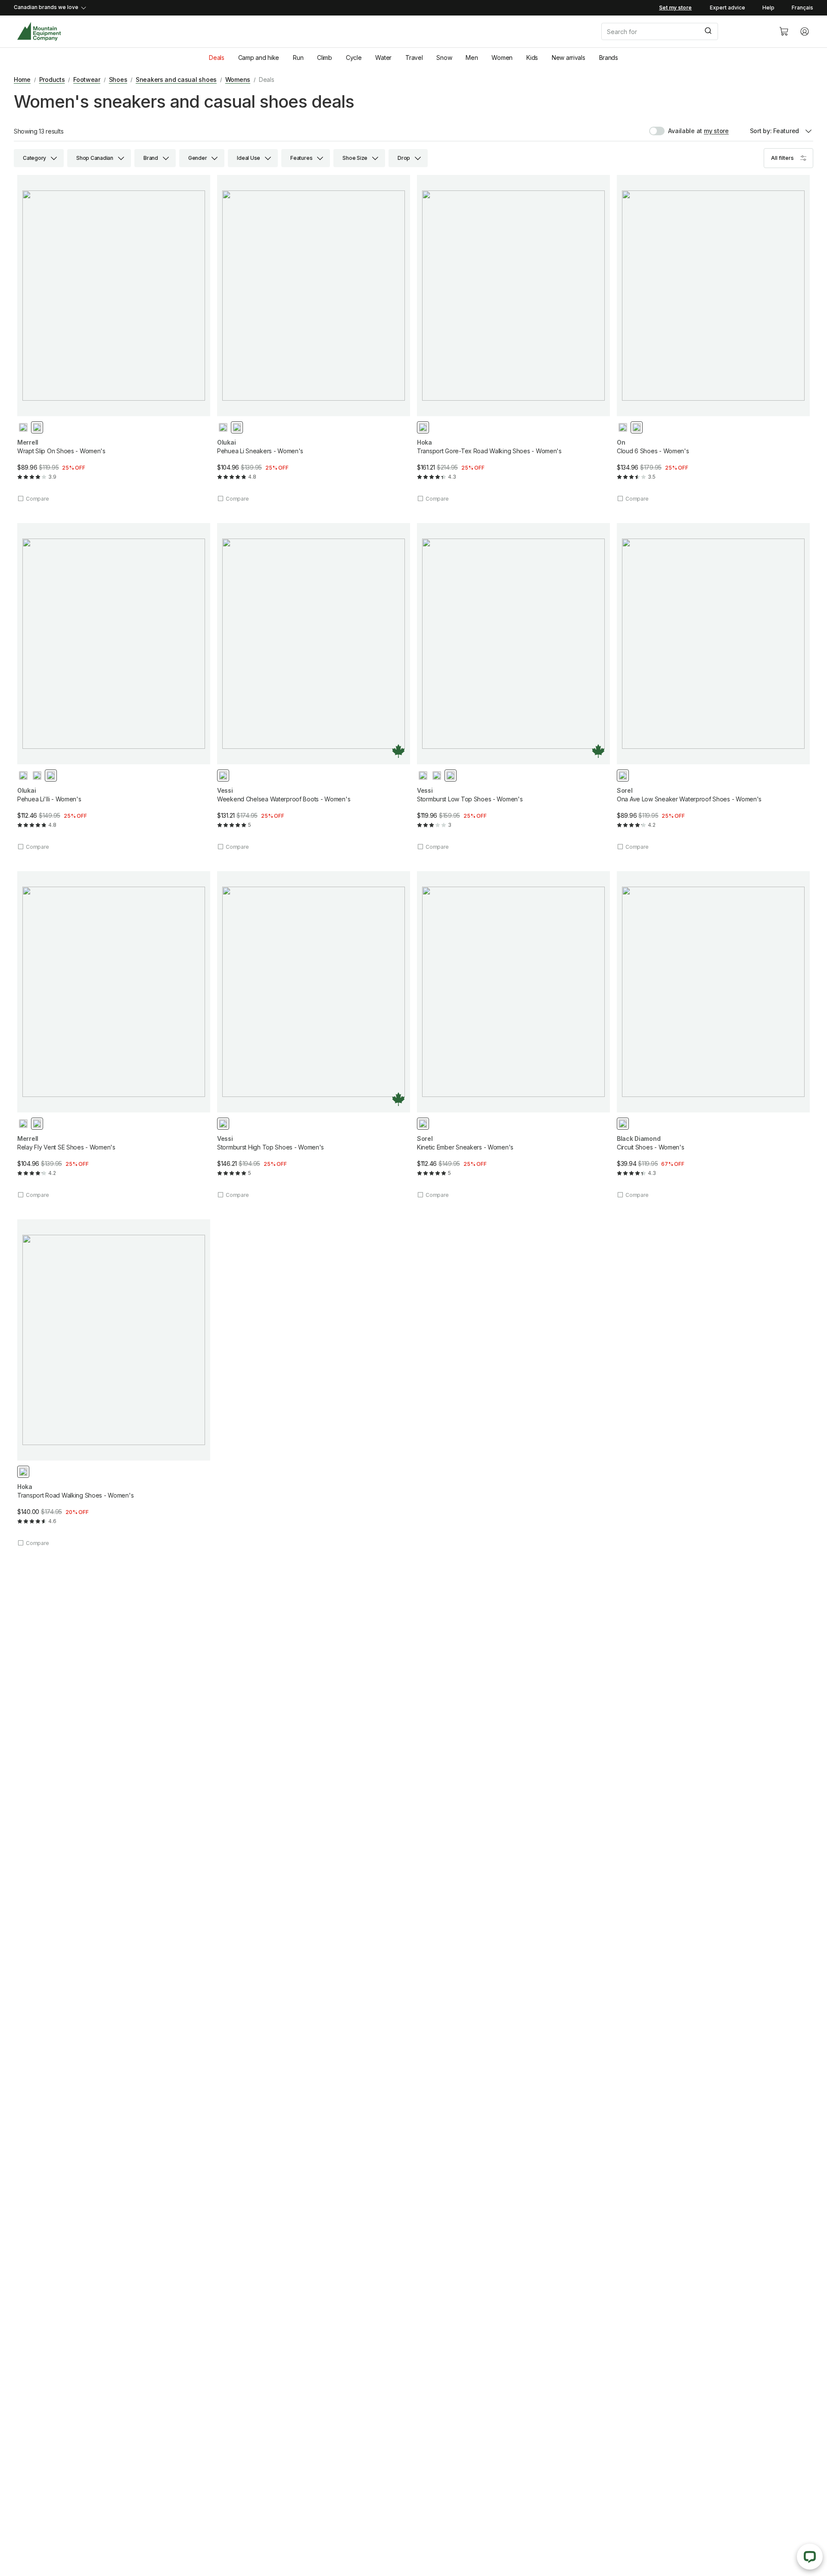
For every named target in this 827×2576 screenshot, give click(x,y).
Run (298, 58)
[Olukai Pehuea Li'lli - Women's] (114, 687)
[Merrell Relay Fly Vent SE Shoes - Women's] (114, 1035)
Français (802, 8)
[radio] (23, 427)
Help (768, 8)
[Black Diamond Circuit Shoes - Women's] (713, 1035)
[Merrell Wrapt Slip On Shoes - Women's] (114, 339)
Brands (609, 58)
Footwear (87, 79)
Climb (325, 58)
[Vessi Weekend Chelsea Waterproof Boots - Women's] (314, 687)
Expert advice (728, 8)
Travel (414, 58)
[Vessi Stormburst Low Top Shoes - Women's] (513, 687)
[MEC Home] (39, 32)
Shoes (118, 79)
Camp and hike (259, 58)
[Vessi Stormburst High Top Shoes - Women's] (314, 1035)
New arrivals (569, 58)
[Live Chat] (810, 2557)
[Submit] (707, 31)
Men (472, 58)
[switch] (676, 131)
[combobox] (683, 31)
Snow (444, 58)
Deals (217, 58)
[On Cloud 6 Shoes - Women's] (713, 339)
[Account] (805, 31)
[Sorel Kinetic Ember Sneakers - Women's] (513, 1035)
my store (716, 131)
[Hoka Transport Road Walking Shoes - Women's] (114, 1383)
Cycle (354, 58)
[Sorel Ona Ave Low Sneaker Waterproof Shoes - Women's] (713, 687)
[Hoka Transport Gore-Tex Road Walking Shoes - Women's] (513, 339)
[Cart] (784, 31)
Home (22, 79)
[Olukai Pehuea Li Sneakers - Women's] (314, 339)
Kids (532, 58)
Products (52, 79)
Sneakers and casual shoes (176, 79)
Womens (238, 79)
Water (383, 58)
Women (502, 58)
